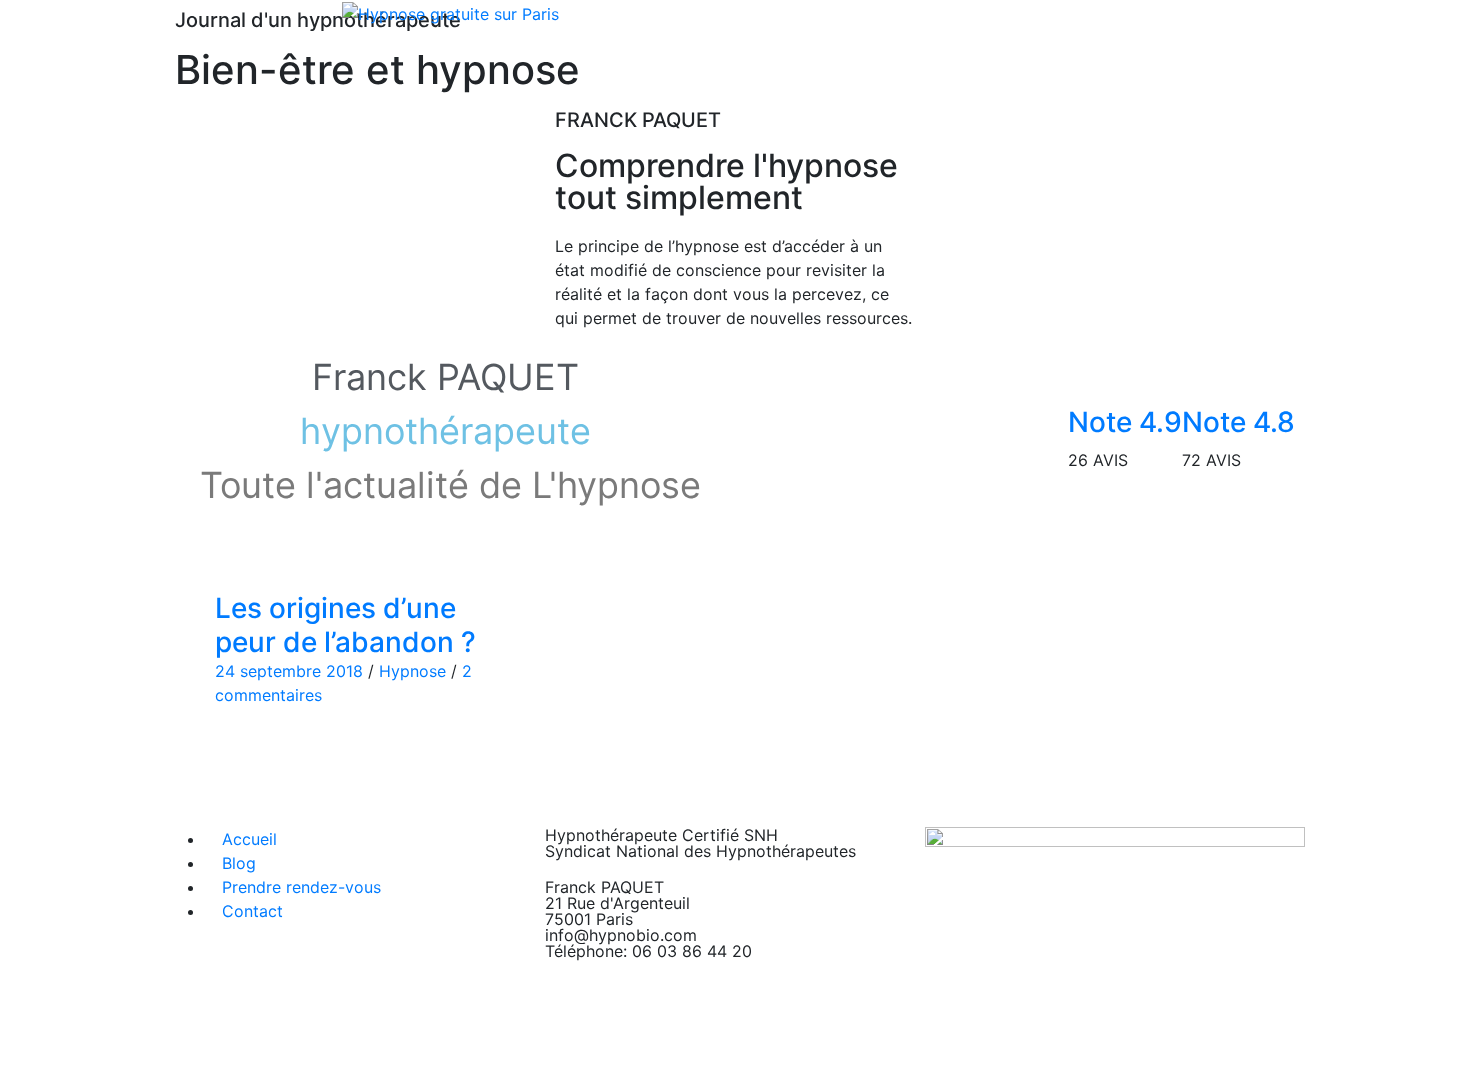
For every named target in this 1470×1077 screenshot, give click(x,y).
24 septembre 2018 (289, 671)
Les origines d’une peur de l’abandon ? (345, 625)
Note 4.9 (1125, 422)
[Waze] (1060, 1046)
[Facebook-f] (950, 1046)
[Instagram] (1005, 1046)
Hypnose (412, 671)
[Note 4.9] (1093, 375)
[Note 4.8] (1207, 375)
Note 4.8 (1238, 422)
